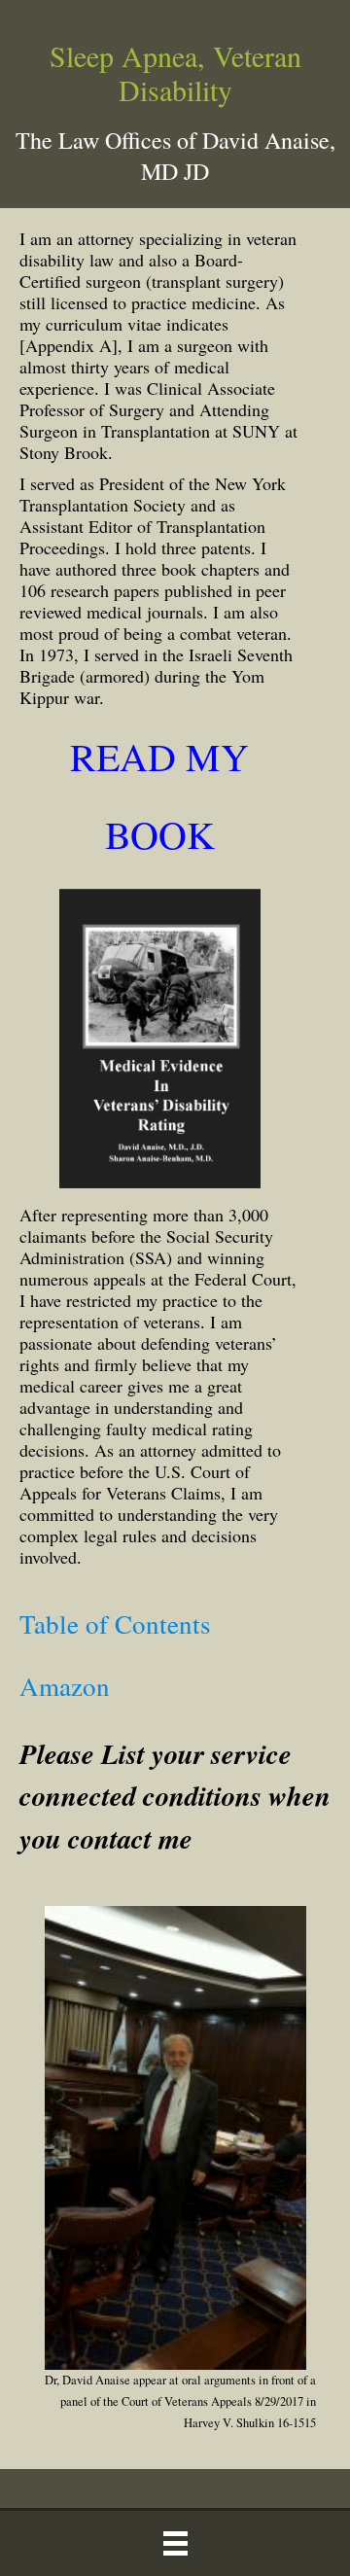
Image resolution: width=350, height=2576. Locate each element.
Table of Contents (115, 1624)
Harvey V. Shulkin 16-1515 (250, 2423)
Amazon (65, 1686)
